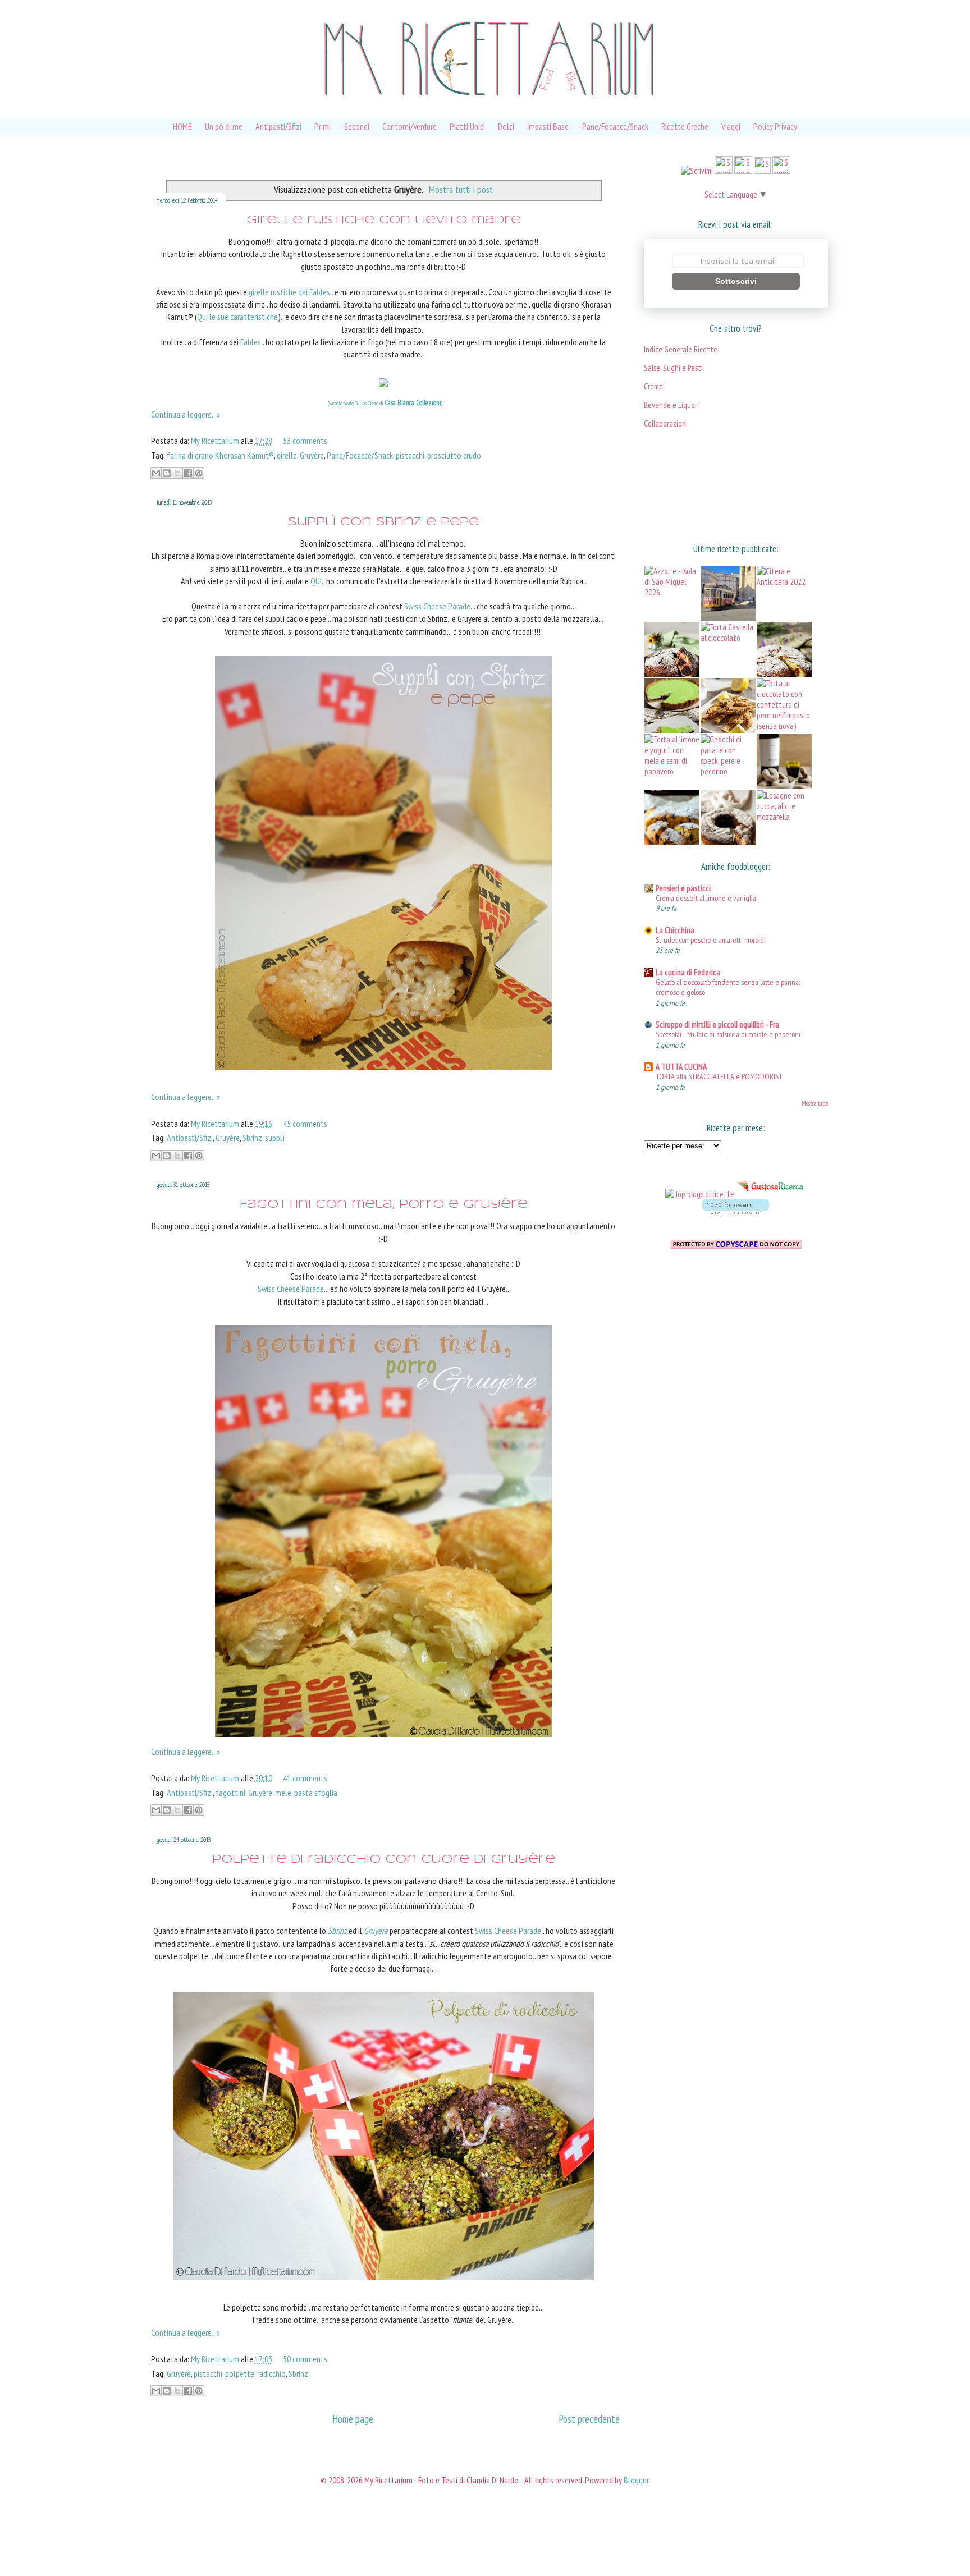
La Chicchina (675, 930)
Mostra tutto (815, 1103)
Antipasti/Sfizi (278, 126)
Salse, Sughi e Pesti (673, 368)
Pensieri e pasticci (683, 888)
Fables (251, 342)
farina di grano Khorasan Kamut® (220, 455)
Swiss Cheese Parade (437, 606)
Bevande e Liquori (671, 405)
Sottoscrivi (736, 281)
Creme (653, 386)
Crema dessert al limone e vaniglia (706, 898)
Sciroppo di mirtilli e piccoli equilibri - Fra (717, 1025)
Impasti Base (548, 126)
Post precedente (589, 2419)
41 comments (305, 1778)
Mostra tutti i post (461, 189)
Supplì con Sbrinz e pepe (383, 522)
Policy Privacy (775, 126)
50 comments (305, 2359)
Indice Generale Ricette (681, 349)
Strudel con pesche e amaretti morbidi (711, 940)
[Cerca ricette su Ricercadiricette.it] (700, 1194)
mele (283, 1793)
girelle (287, 455)
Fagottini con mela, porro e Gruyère (384, 1205)
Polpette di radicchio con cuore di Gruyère (384, 1860)
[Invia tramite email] (156, 473)
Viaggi (731, 126)
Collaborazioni (666, 423)
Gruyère (312, 455)
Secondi (357, 126)
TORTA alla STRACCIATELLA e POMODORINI (719, 1076)
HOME (182, 126)
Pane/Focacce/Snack (615, 126)
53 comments (305, 441)
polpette (240, 2373)
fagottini (230, 1793)
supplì (275, 1138)
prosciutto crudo (454, 455)
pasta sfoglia (316, 1793)
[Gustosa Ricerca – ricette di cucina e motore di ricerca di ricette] (771, 1194)
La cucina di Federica (688, 972)
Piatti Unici (467, 126)
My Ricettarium (216, 441)
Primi (322, 126)
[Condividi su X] (177, 473)
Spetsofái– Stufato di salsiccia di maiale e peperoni (728, 1034)
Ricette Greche (685, 126)
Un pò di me (224, 126)
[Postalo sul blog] (167, 473)
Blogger (636, 2480)
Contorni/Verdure (409, 126)
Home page (353, 2419)
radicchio (271, 2373)
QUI (316, 581)
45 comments (305, 1124)
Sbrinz (252, 1138)
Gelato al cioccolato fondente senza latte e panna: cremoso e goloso (728, 987)
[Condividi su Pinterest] (199, 473)
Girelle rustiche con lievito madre (384, 220)
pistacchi (410, 455)
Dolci (506, 126)
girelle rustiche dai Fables (289, 292)
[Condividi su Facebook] (188, 473)
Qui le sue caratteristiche (237, 317)
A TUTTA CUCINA (681, 1067)
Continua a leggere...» (186, 414)
